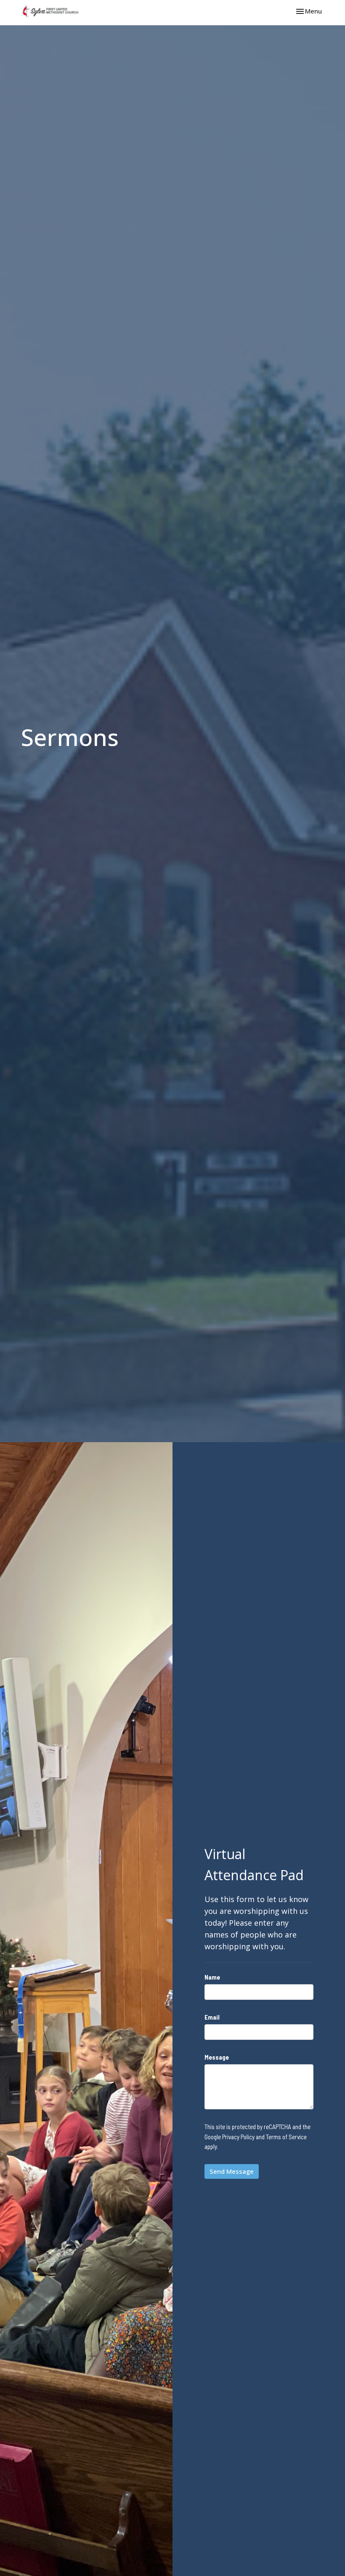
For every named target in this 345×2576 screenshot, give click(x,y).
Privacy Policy (238, 2137)
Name (212, 1977)
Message (217, 2057)
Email (212, 2017)
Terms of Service (286, 2137)
